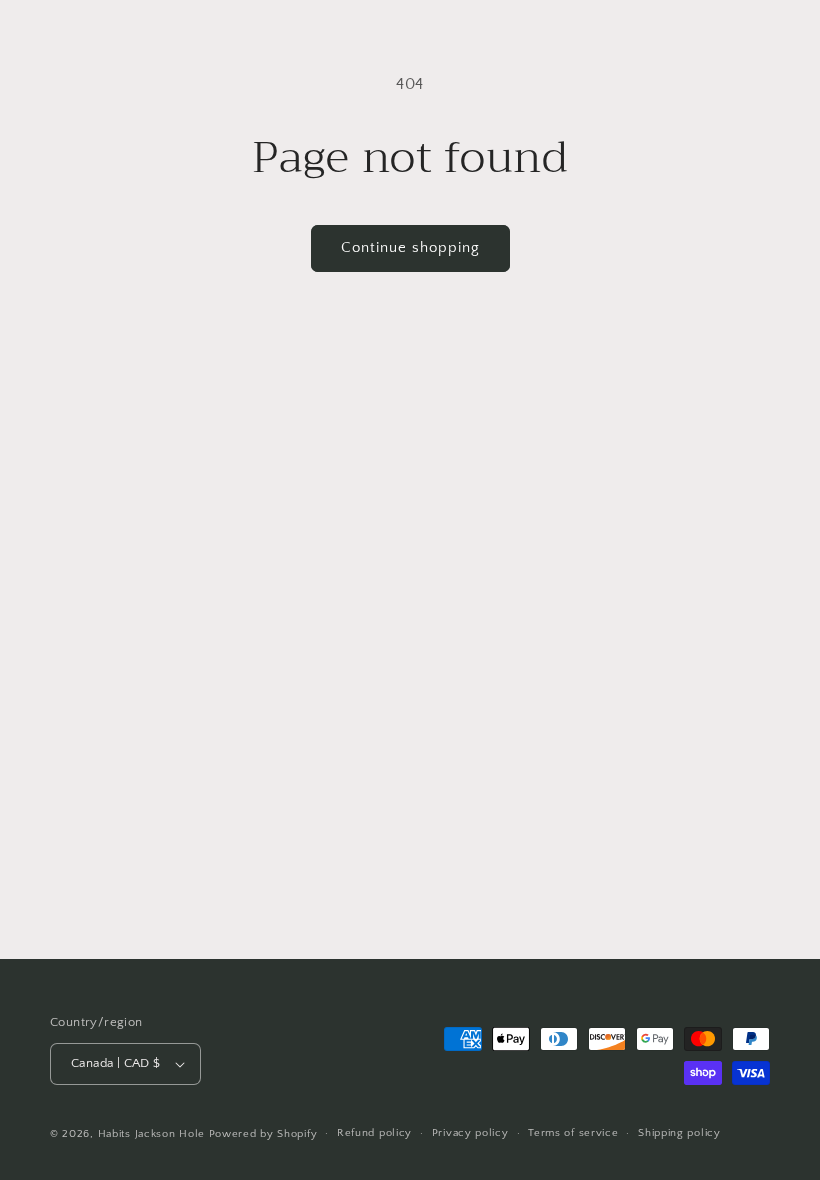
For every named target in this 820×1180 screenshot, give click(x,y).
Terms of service (573, 1133)
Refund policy (374, 1133)
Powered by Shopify (263, 1134)
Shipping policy (679, 1133)
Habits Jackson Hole (151, 1134)
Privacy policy (470, 1133)
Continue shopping (410, 247)
